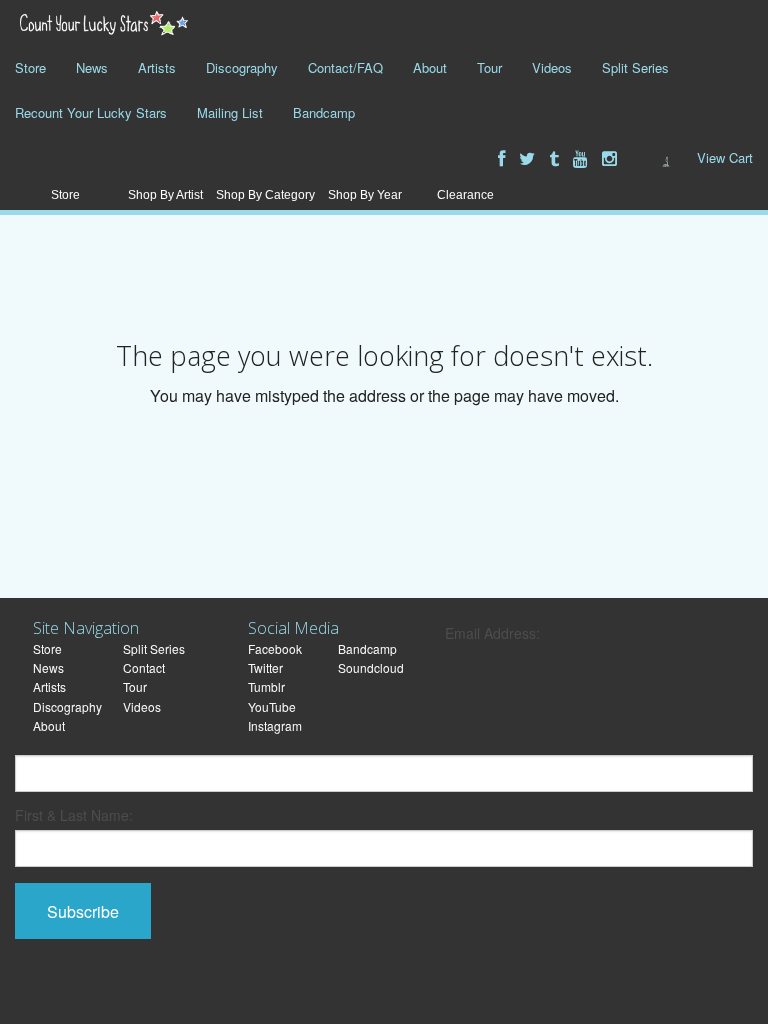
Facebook (275, 648)
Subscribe (83, 911)
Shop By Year (365, 195)
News (92, 67)
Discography (242, 67)
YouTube (272, 706)
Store (30, 67)
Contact (144, 667)
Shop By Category (265, 195)
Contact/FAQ (345, 67)
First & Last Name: (74, 815)
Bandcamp (324, 112)
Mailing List (230, 112)
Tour (489, 67)
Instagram (275, 725)
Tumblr (266, 686)
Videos (552, 67)
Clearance (465, 195)
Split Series (635, 67)
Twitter (265, 667)
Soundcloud (371, 667)
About (430, 67)
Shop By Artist (165, 195)
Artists (157, 67)
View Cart (725, 157)
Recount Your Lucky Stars (91, 112)
